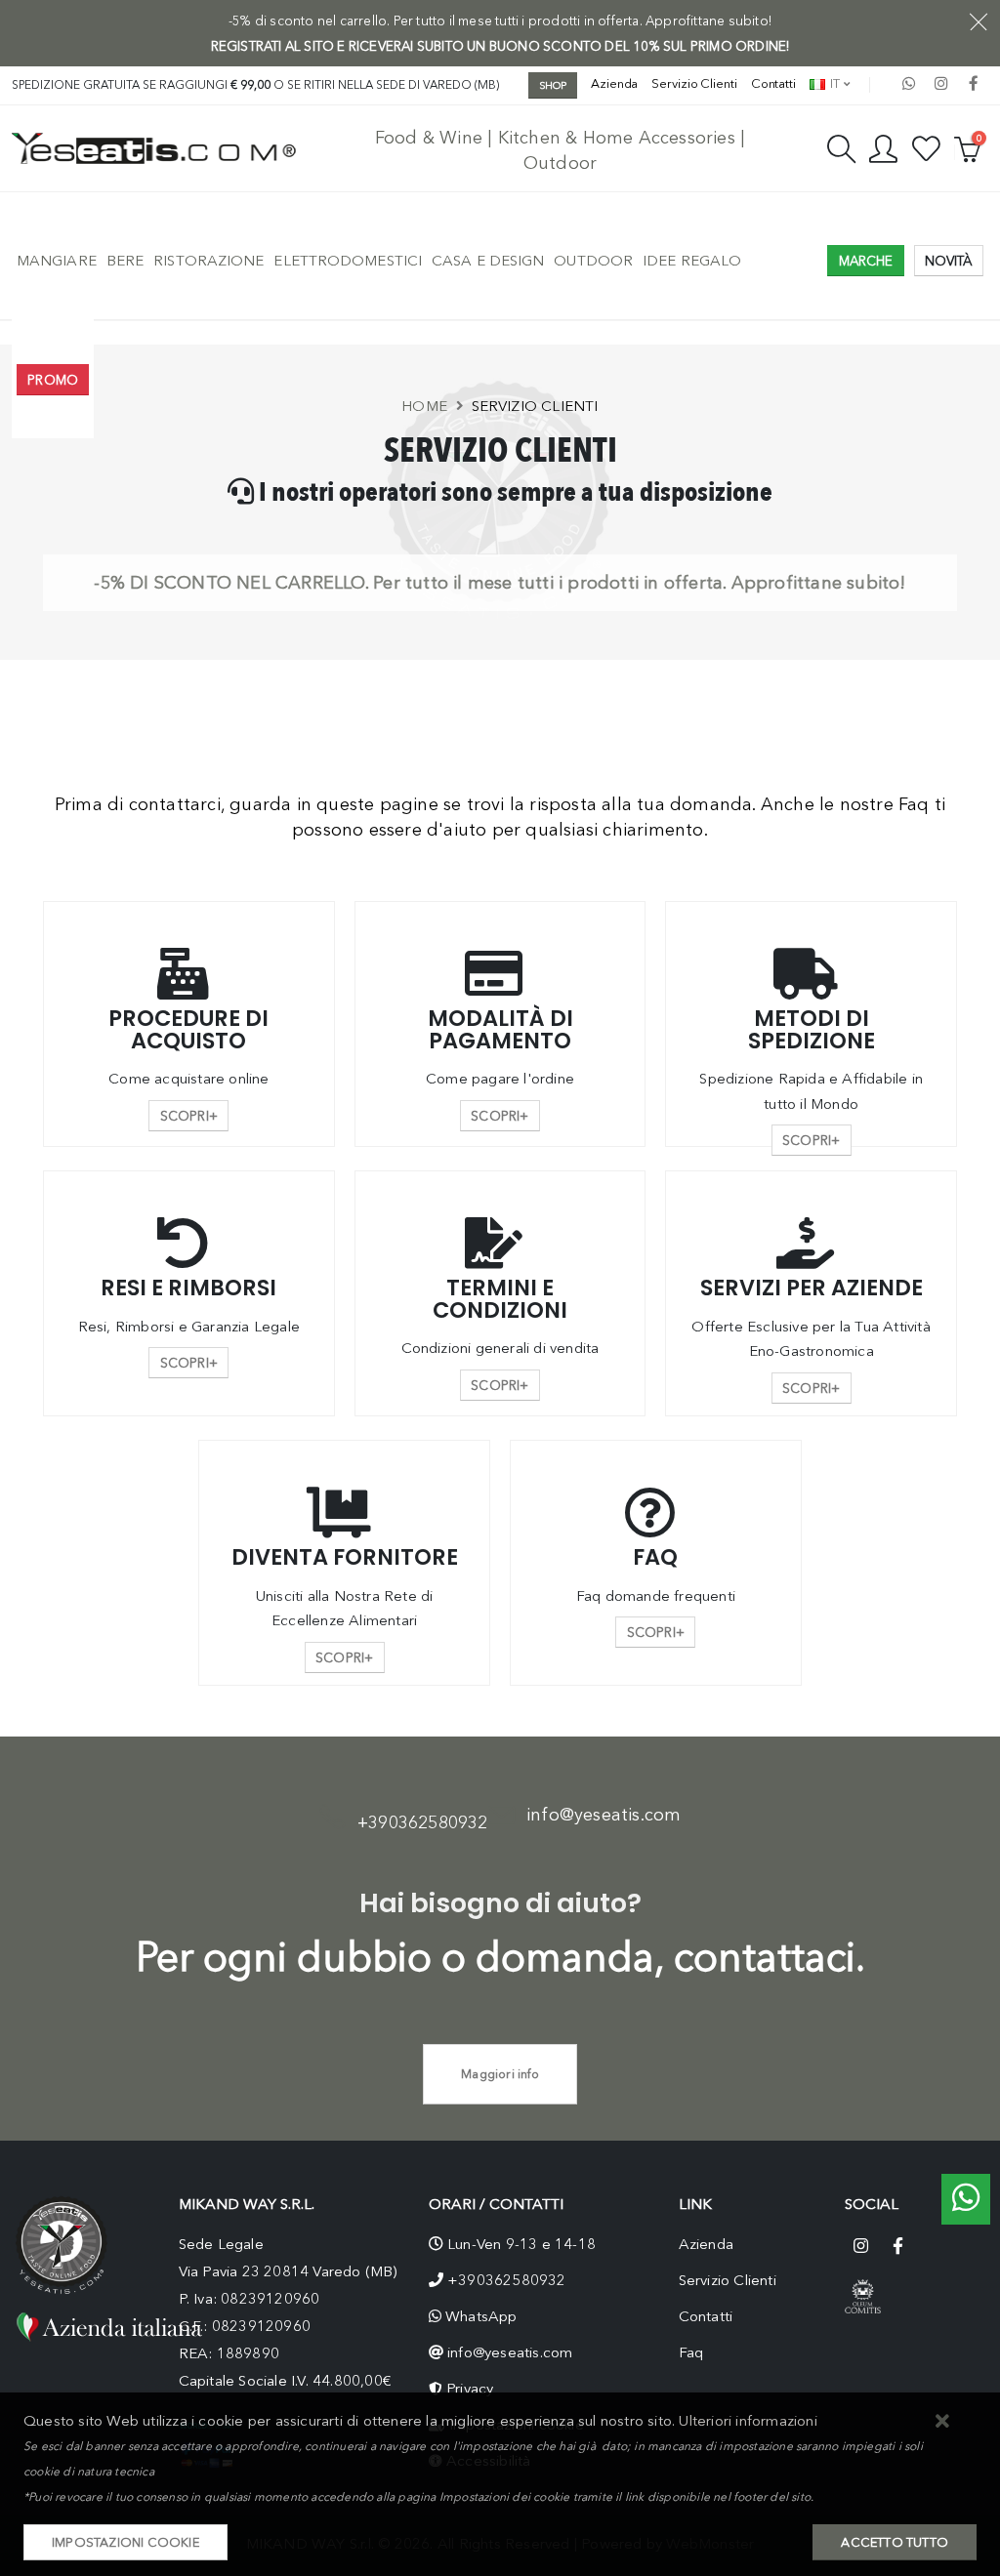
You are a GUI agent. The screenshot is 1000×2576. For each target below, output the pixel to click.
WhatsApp (481, 2316)
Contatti (773, 83)
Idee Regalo (692, 261)
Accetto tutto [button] (895, 2542)
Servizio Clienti (694, 83)
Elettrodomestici (348, 261)
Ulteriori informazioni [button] (748, 2421)
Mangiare (57, 261)
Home (424, 406)
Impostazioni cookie (125, 2542)
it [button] (833, 83)
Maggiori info (500, 2074)
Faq (691, 2352)
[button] (943, 2422)
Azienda (614, 83)
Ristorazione (208, 261)
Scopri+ (189, 1116)
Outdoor (593, 261)
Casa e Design (488, 261)
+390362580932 (423, 1822)
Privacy (470, 2389)
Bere (125, 261)
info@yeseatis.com (604, 1815)
